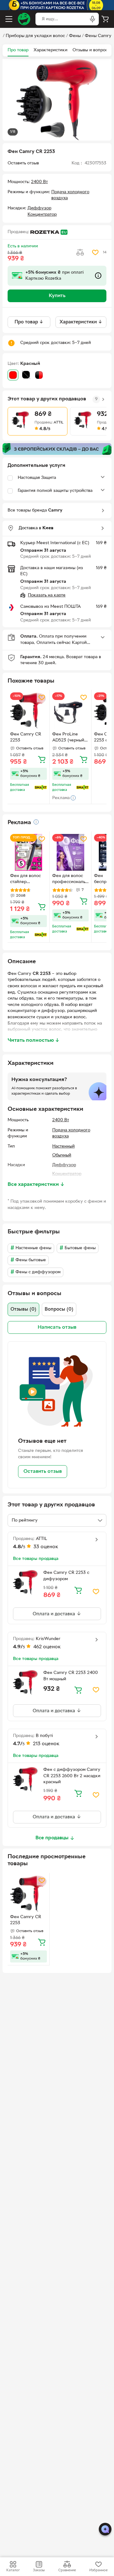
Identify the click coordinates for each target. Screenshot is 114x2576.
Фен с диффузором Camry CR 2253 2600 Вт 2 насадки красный (72, 1776)
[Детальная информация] (36, 822)
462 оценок (47, 1647)
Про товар (18, 50)
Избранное (98, 2570)
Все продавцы (52, 1838)
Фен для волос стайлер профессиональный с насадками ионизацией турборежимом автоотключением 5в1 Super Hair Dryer (28, 880)
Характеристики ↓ (81, 322)
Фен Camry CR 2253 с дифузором (66, 1576)
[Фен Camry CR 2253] (28, 711)
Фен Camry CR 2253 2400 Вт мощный (71, 1676)
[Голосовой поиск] (92, 19)
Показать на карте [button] (47, 595)
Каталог (13, 2570)
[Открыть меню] (9, 19)
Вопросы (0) (59, 1309)
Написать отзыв (57, 1327)
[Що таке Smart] (41, 787)
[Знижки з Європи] (57, 449)
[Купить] (42, 759)
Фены (75, 36)
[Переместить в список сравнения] (80, 252)
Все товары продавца (36, 1559)
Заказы (39, 2570)
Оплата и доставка (54, 1614)
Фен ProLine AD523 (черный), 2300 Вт (70, 738)
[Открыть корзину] (105, 19)
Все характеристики (36, 1185)
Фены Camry (98, 36)
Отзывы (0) (23, 1309)
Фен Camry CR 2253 (26, 737)
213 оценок (46, 1744)
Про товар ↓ (29, 322)
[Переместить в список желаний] (95, 252)
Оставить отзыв (43, 1472)
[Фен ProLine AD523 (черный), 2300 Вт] (71, 711)
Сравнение (67, 2570)
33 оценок (46, 1547)
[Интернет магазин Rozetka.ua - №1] (24, 19)
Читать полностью (34, 1040)
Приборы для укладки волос (35, 36)
